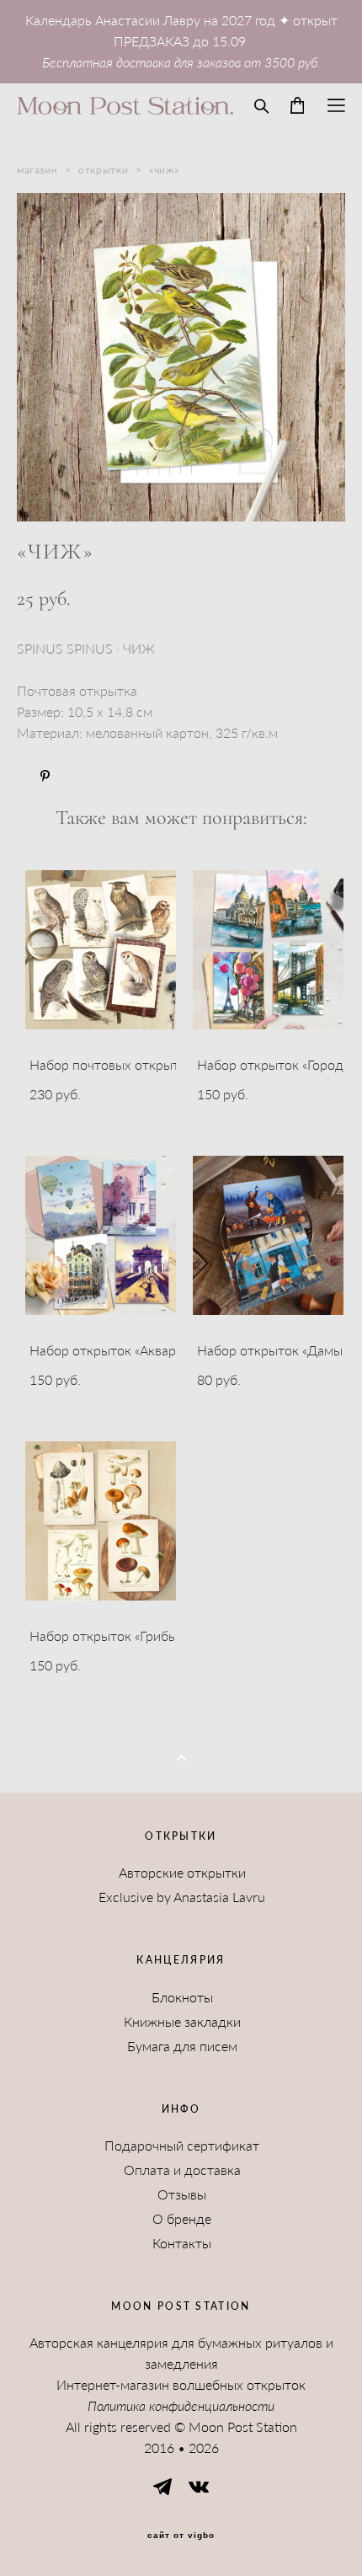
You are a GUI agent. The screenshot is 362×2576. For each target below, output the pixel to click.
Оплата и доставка (182, 2170)
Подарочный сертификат (182, 2146)
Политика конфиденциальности (181, 2406)
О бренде (182, 2219)
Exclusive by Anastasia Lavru (182, 1897)
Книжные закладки (182, 2022)
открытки (103, 170)
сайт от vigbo (181, 2536)
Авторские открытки (182, 1873)
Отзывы (182, 2194)
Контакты (182, 2243)
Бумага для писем (182, 2046)
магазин (37, 170)
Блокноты (182, 1997)
